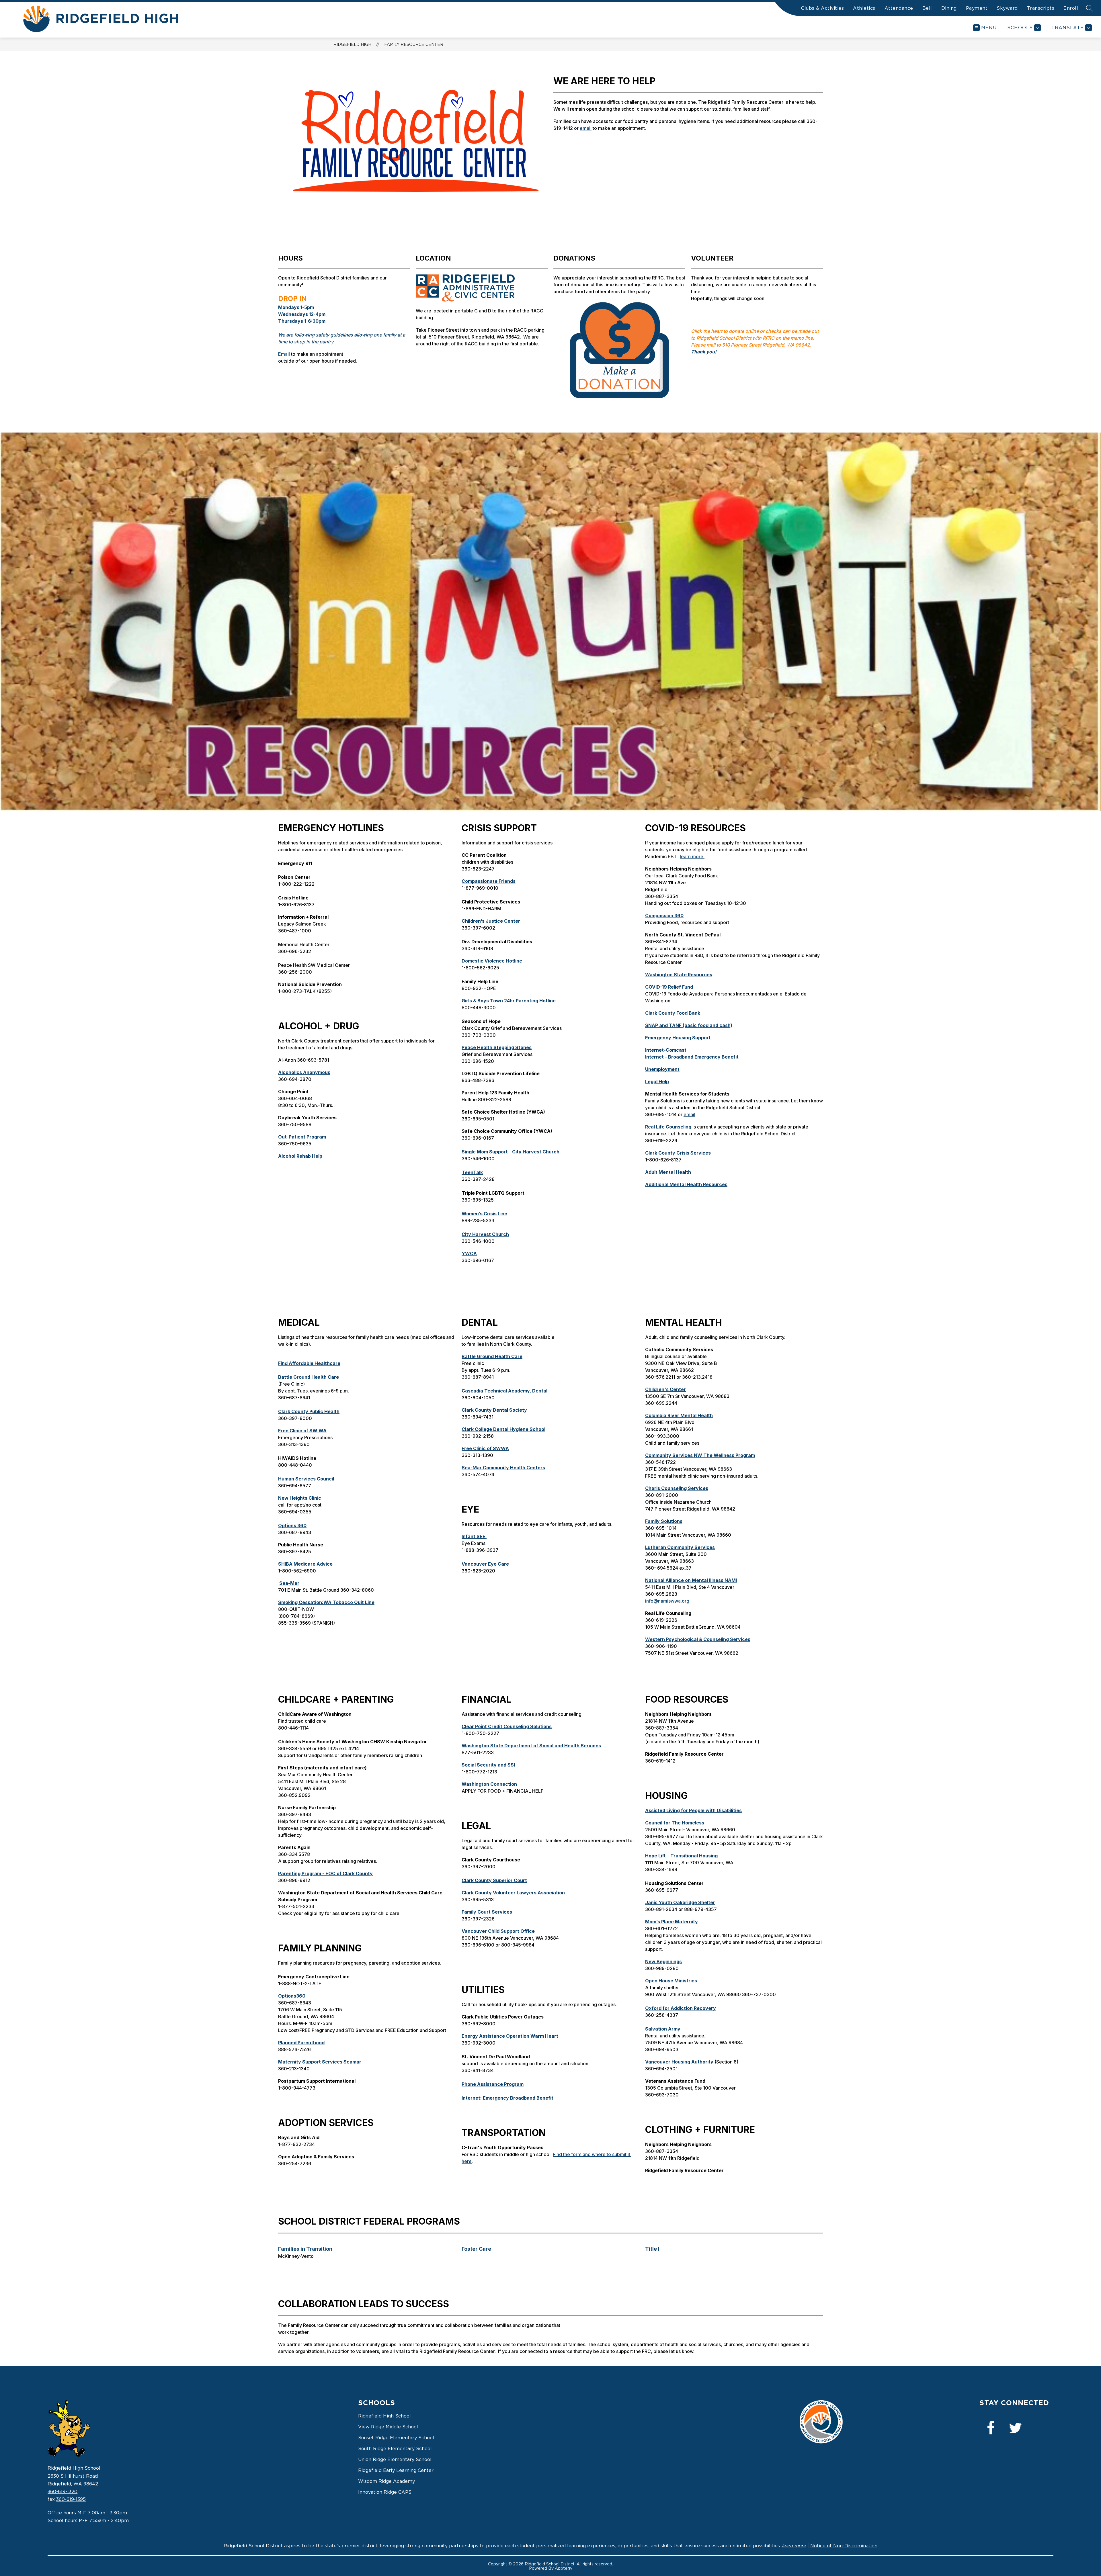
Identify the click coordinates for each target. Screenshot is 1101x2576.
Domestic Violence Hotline (492, 961)
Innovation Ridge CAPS (385, 2492)
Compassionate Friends (489, 881)
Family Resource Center (414, 44)
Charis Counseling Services (677, 1488)
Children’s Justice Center (491, 921)
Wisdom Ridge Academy (386, 2481)
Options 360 (292, 1525)
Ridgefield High (352, 44)
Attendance (899, 8)
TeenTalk (472, 1172)
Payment (977, 8)
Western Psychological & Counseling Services (698, 1639)
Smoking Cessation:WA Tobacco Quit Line (326, 1602)
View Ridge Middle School (388, 2427)
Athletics (864, 8)
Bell (927, 8)
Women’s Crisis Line (484, 1214)
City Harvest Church (485, 1234)
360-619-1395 (71, 2499)
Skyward (1007, 8)
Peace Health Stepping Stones (497, 1047)
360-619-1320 (63, 2491)
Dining (949, 8)
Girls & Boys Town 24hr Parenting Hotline (509, 1001)
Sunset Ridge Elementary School (396, 2438)
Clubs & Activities (822, 8)
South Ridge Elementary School (395, 2448)
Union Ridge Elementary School (395, 2459)
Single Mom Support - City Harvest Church (511, 1152)
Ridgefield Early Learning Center (396, 2470)
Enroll (1071, 8)
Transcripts (1041, 8)
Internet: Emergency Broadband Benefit (507, 2098)
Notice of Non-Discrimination (844, 2546)
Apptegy (564, 2568)
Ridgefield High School (384, 2416)
